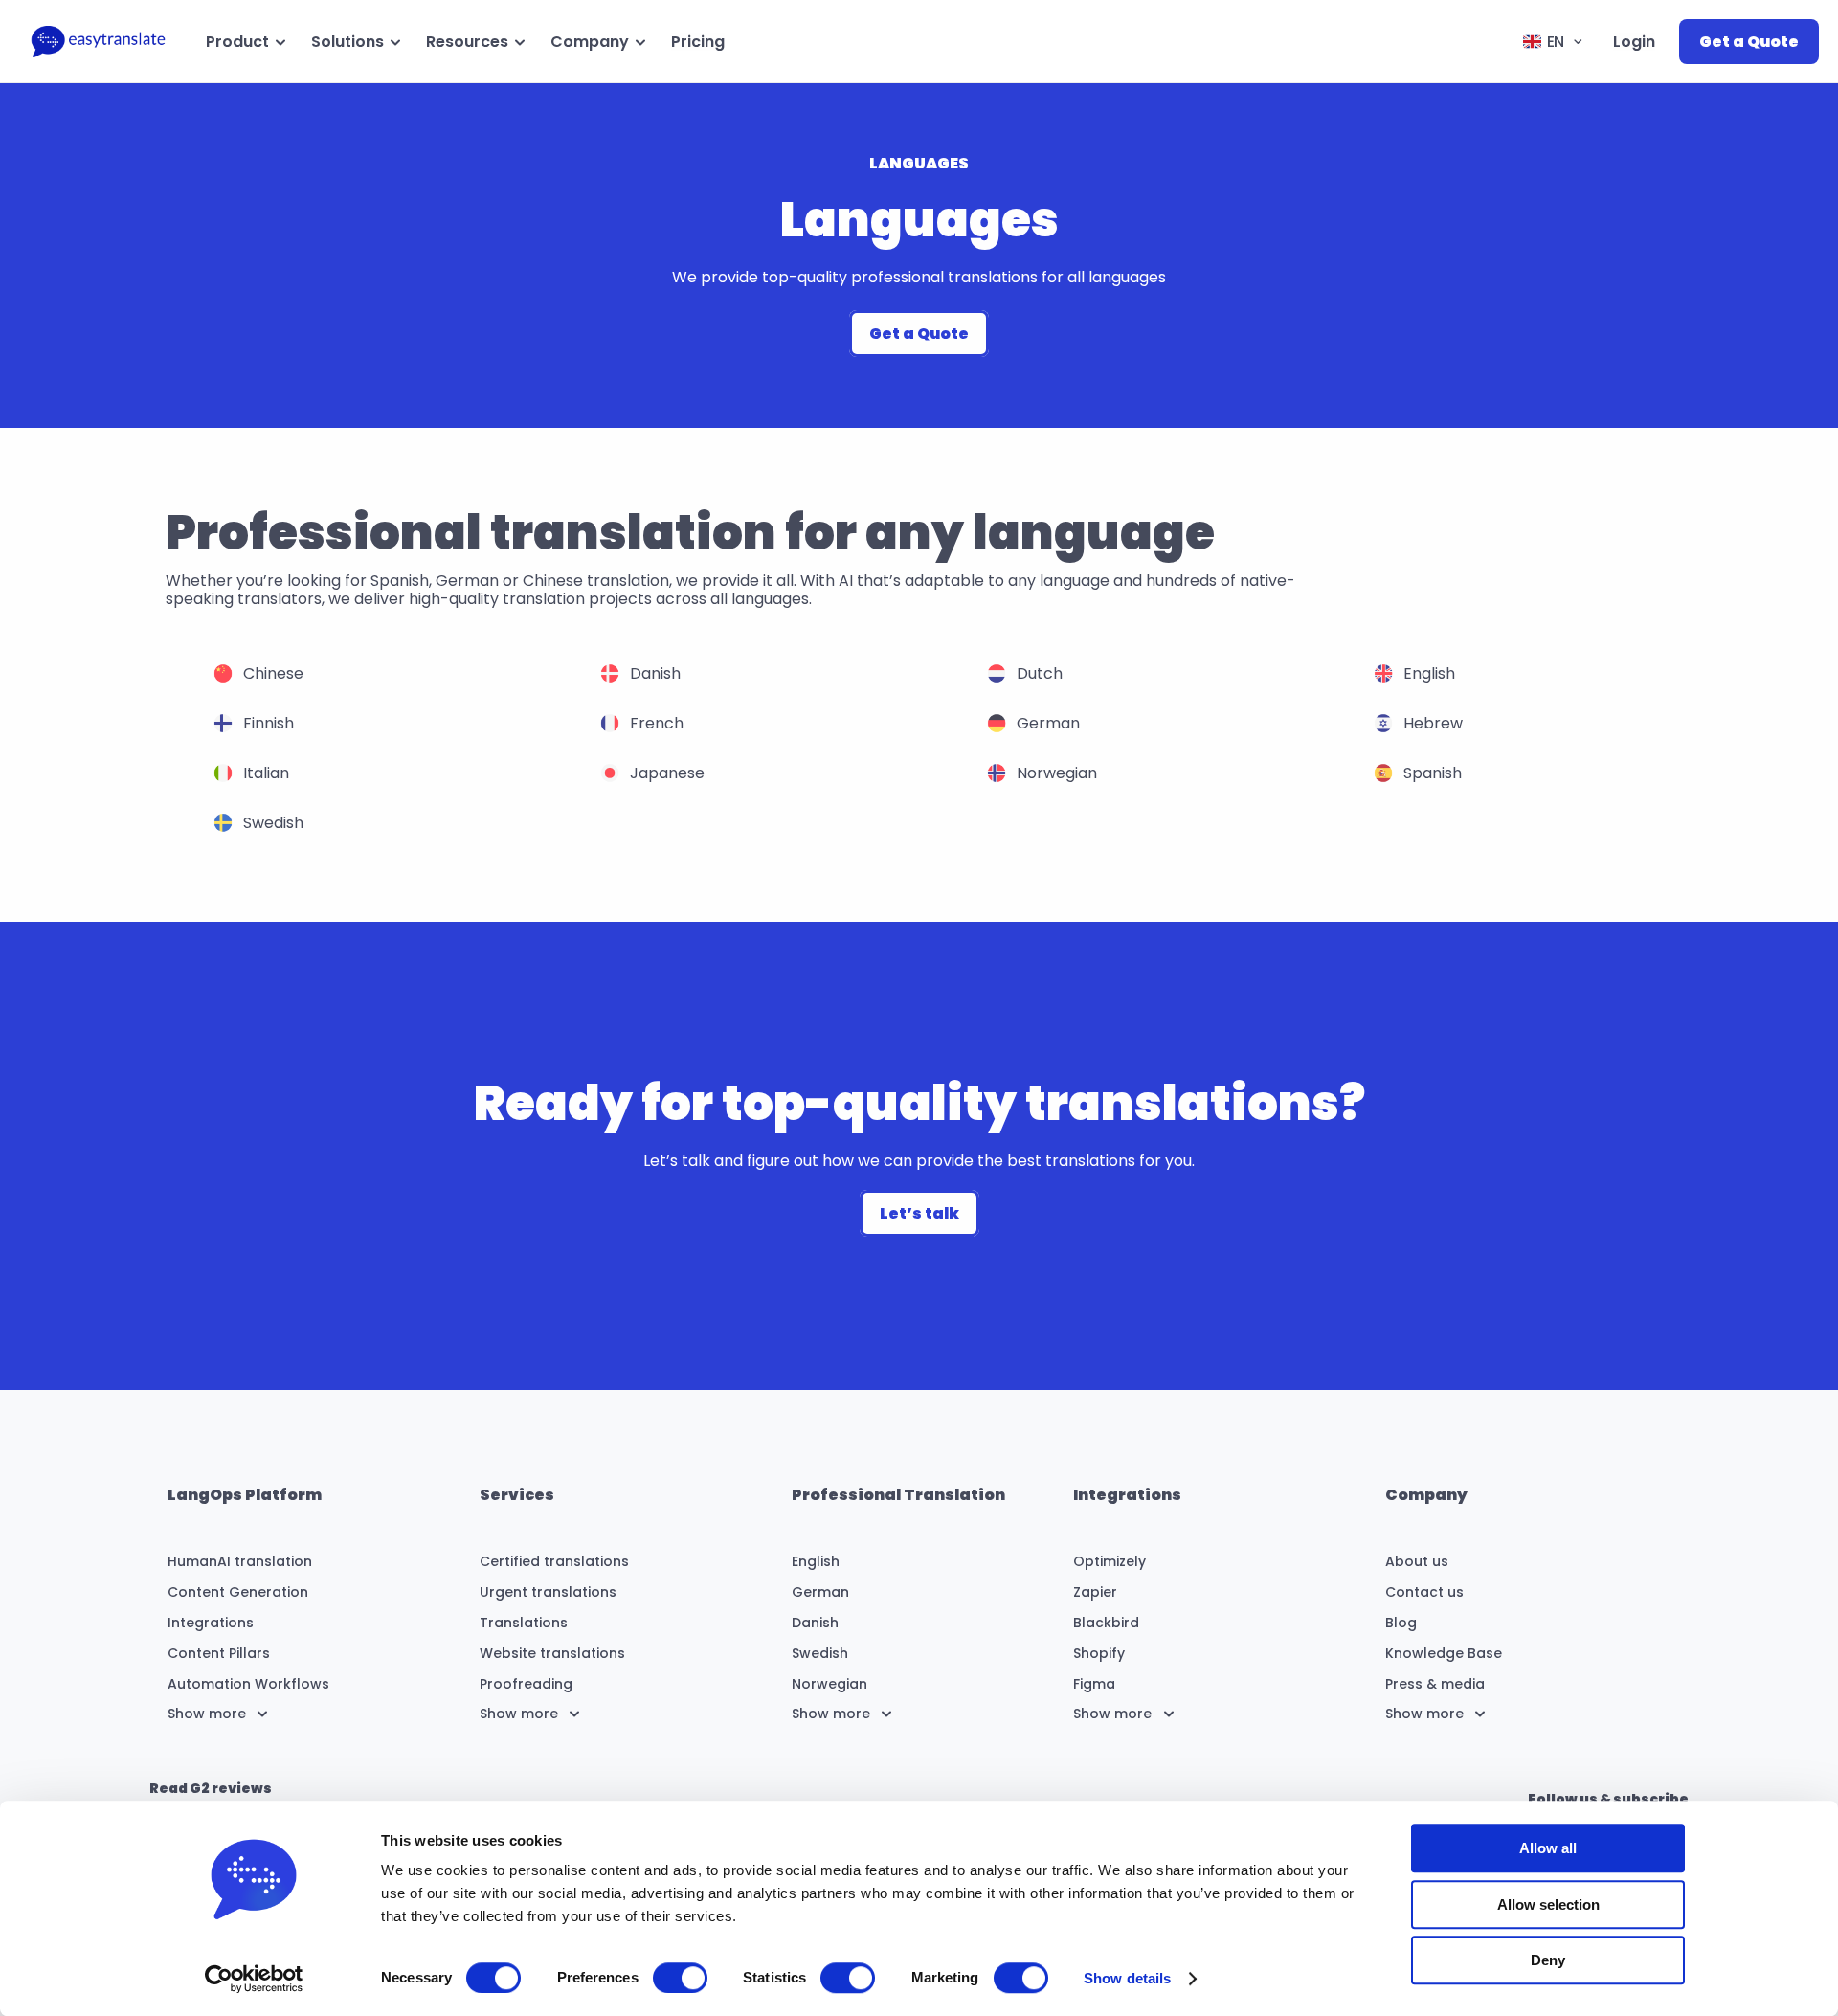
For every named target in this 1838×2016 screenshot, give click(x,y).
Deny (1548, 1960)
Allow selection (1548, 1904)
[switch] (680, 1978)
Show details (1127, 1978)
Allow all (1548, 1848)
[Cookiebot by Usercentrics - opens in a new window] (254, 1979)
